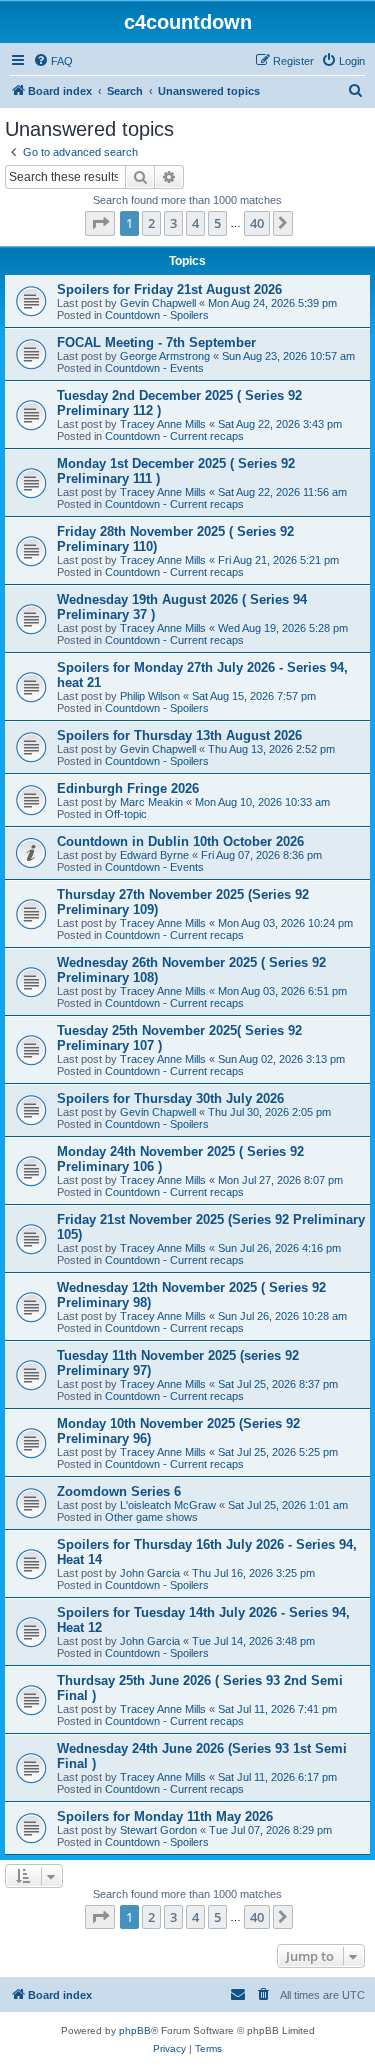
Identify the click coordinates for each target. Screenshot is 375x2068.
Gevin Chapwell (158, 303)
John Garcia (150, 1573)
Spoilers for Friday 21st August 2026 (169, 289)
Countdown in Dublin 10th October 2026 (180, 841)
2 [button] (151, 223)
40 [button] (257, 223)
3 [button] (173, 223)
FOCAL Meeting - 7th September (156, 342)
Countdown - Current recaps (174, 436)
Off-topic (126, 814)
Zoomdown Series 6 (119, 1491)
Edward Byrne (154, 855)
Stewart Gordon (158, 1830)
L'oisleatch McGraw (168, 1505)
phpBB (135, 2030)
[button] (100, 223)
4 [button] (195, 223)
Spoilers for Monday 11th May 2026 (165, 1816)
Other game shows (151, 1517)
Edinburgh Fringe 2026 (128, 788)
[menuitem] (53, 61)
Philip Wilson (150, 696)
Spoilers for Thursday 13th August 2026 (179, 735)
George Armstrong (165, 356)
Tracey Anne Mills (163, 424)
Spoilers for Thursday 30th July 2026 (170, 1098)
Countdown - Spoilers (157, 315)
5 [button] (217, 223)
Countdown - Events (154, 368)
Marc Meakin (151, 802)
